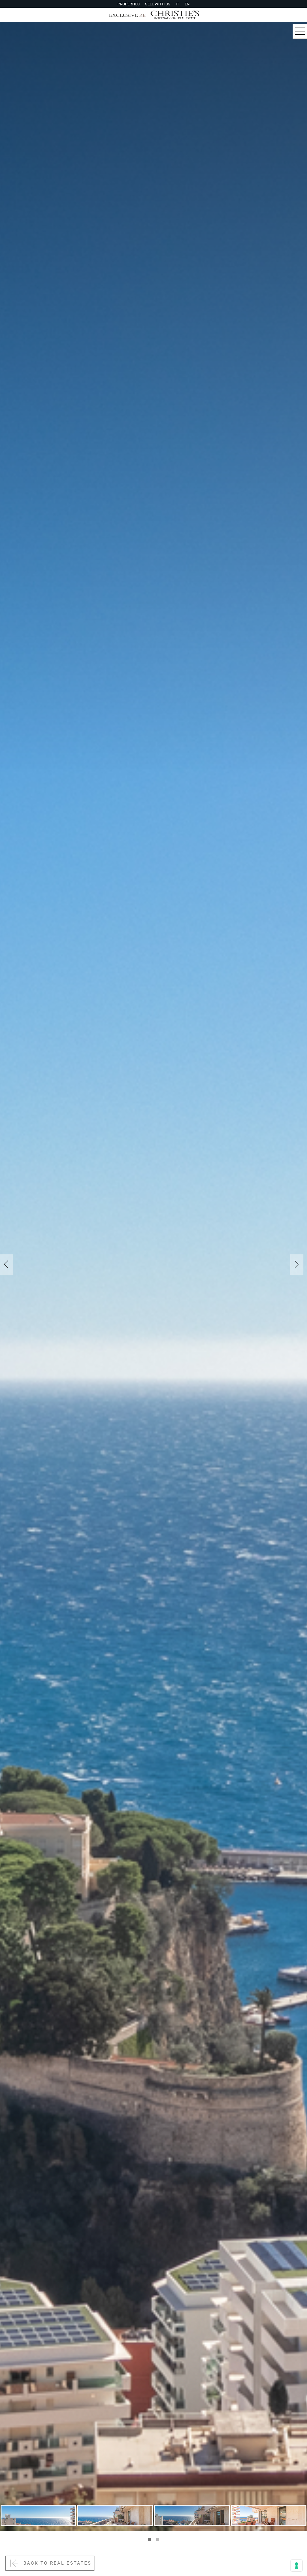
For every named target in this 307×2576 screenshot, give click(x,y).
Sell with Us (158, 4)
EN (187, 4)
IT (177, 4)
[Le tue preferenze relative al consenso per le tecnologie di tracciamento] (297, 2566)
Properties (129, 4)
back (57, 2563)
